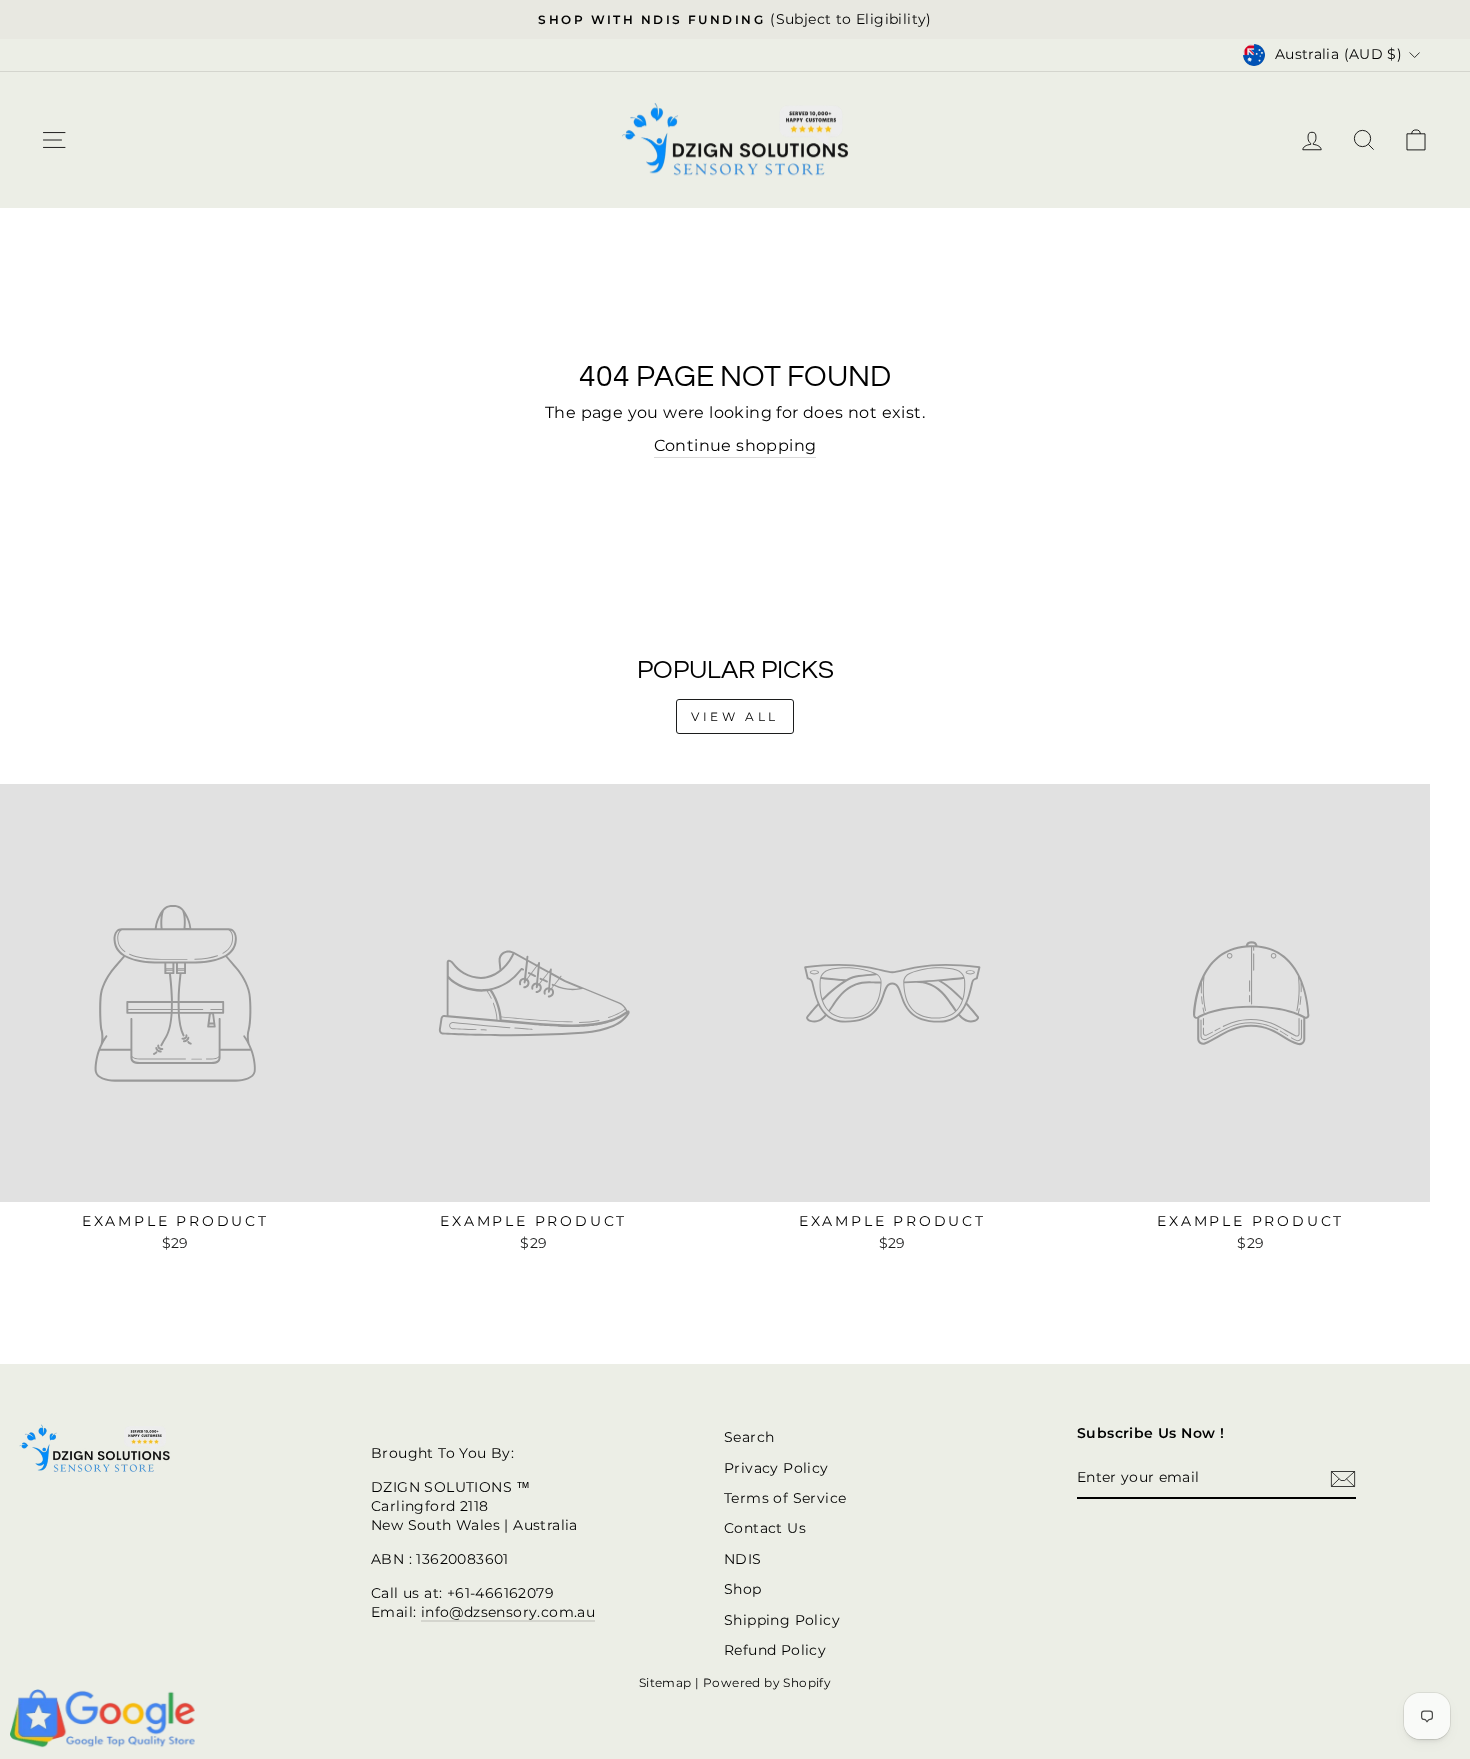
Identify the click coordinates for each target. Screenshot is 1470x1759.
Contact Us (765, 1528)
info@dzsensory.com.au (508, 1612)
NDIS (743, 1559)
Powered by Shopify (767, 1682)
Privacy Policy (776, 1468)
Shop (743, 1589)
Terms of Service (785, 1498)
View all (735, 716)
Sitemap (665, 1682)
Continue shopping (735, 445)
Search (749, 1437)
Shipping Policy (782, 1620)
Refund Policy (775, 1650)
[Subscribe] (1343, 1479)
